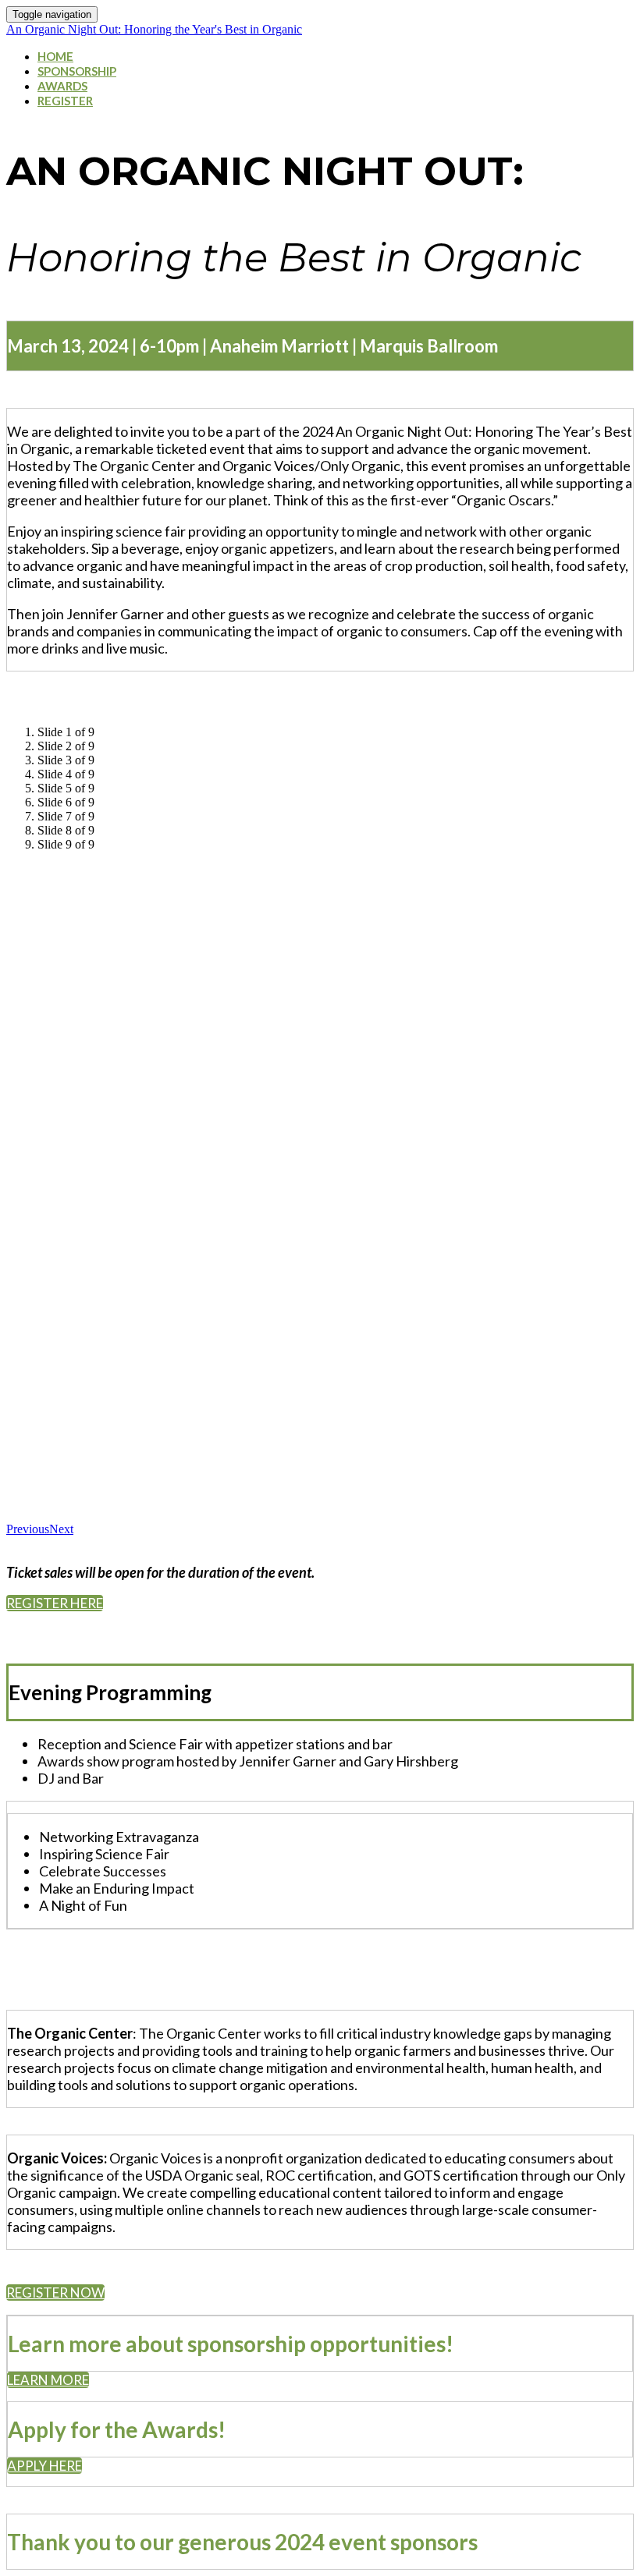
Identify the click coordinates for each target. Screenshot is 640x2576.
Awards (62, 86)
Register (65, 101)
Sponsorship (77, 71)
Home (55, 56)
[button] (55, 1603)
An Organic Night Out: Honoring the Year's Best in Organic (154, 29)
